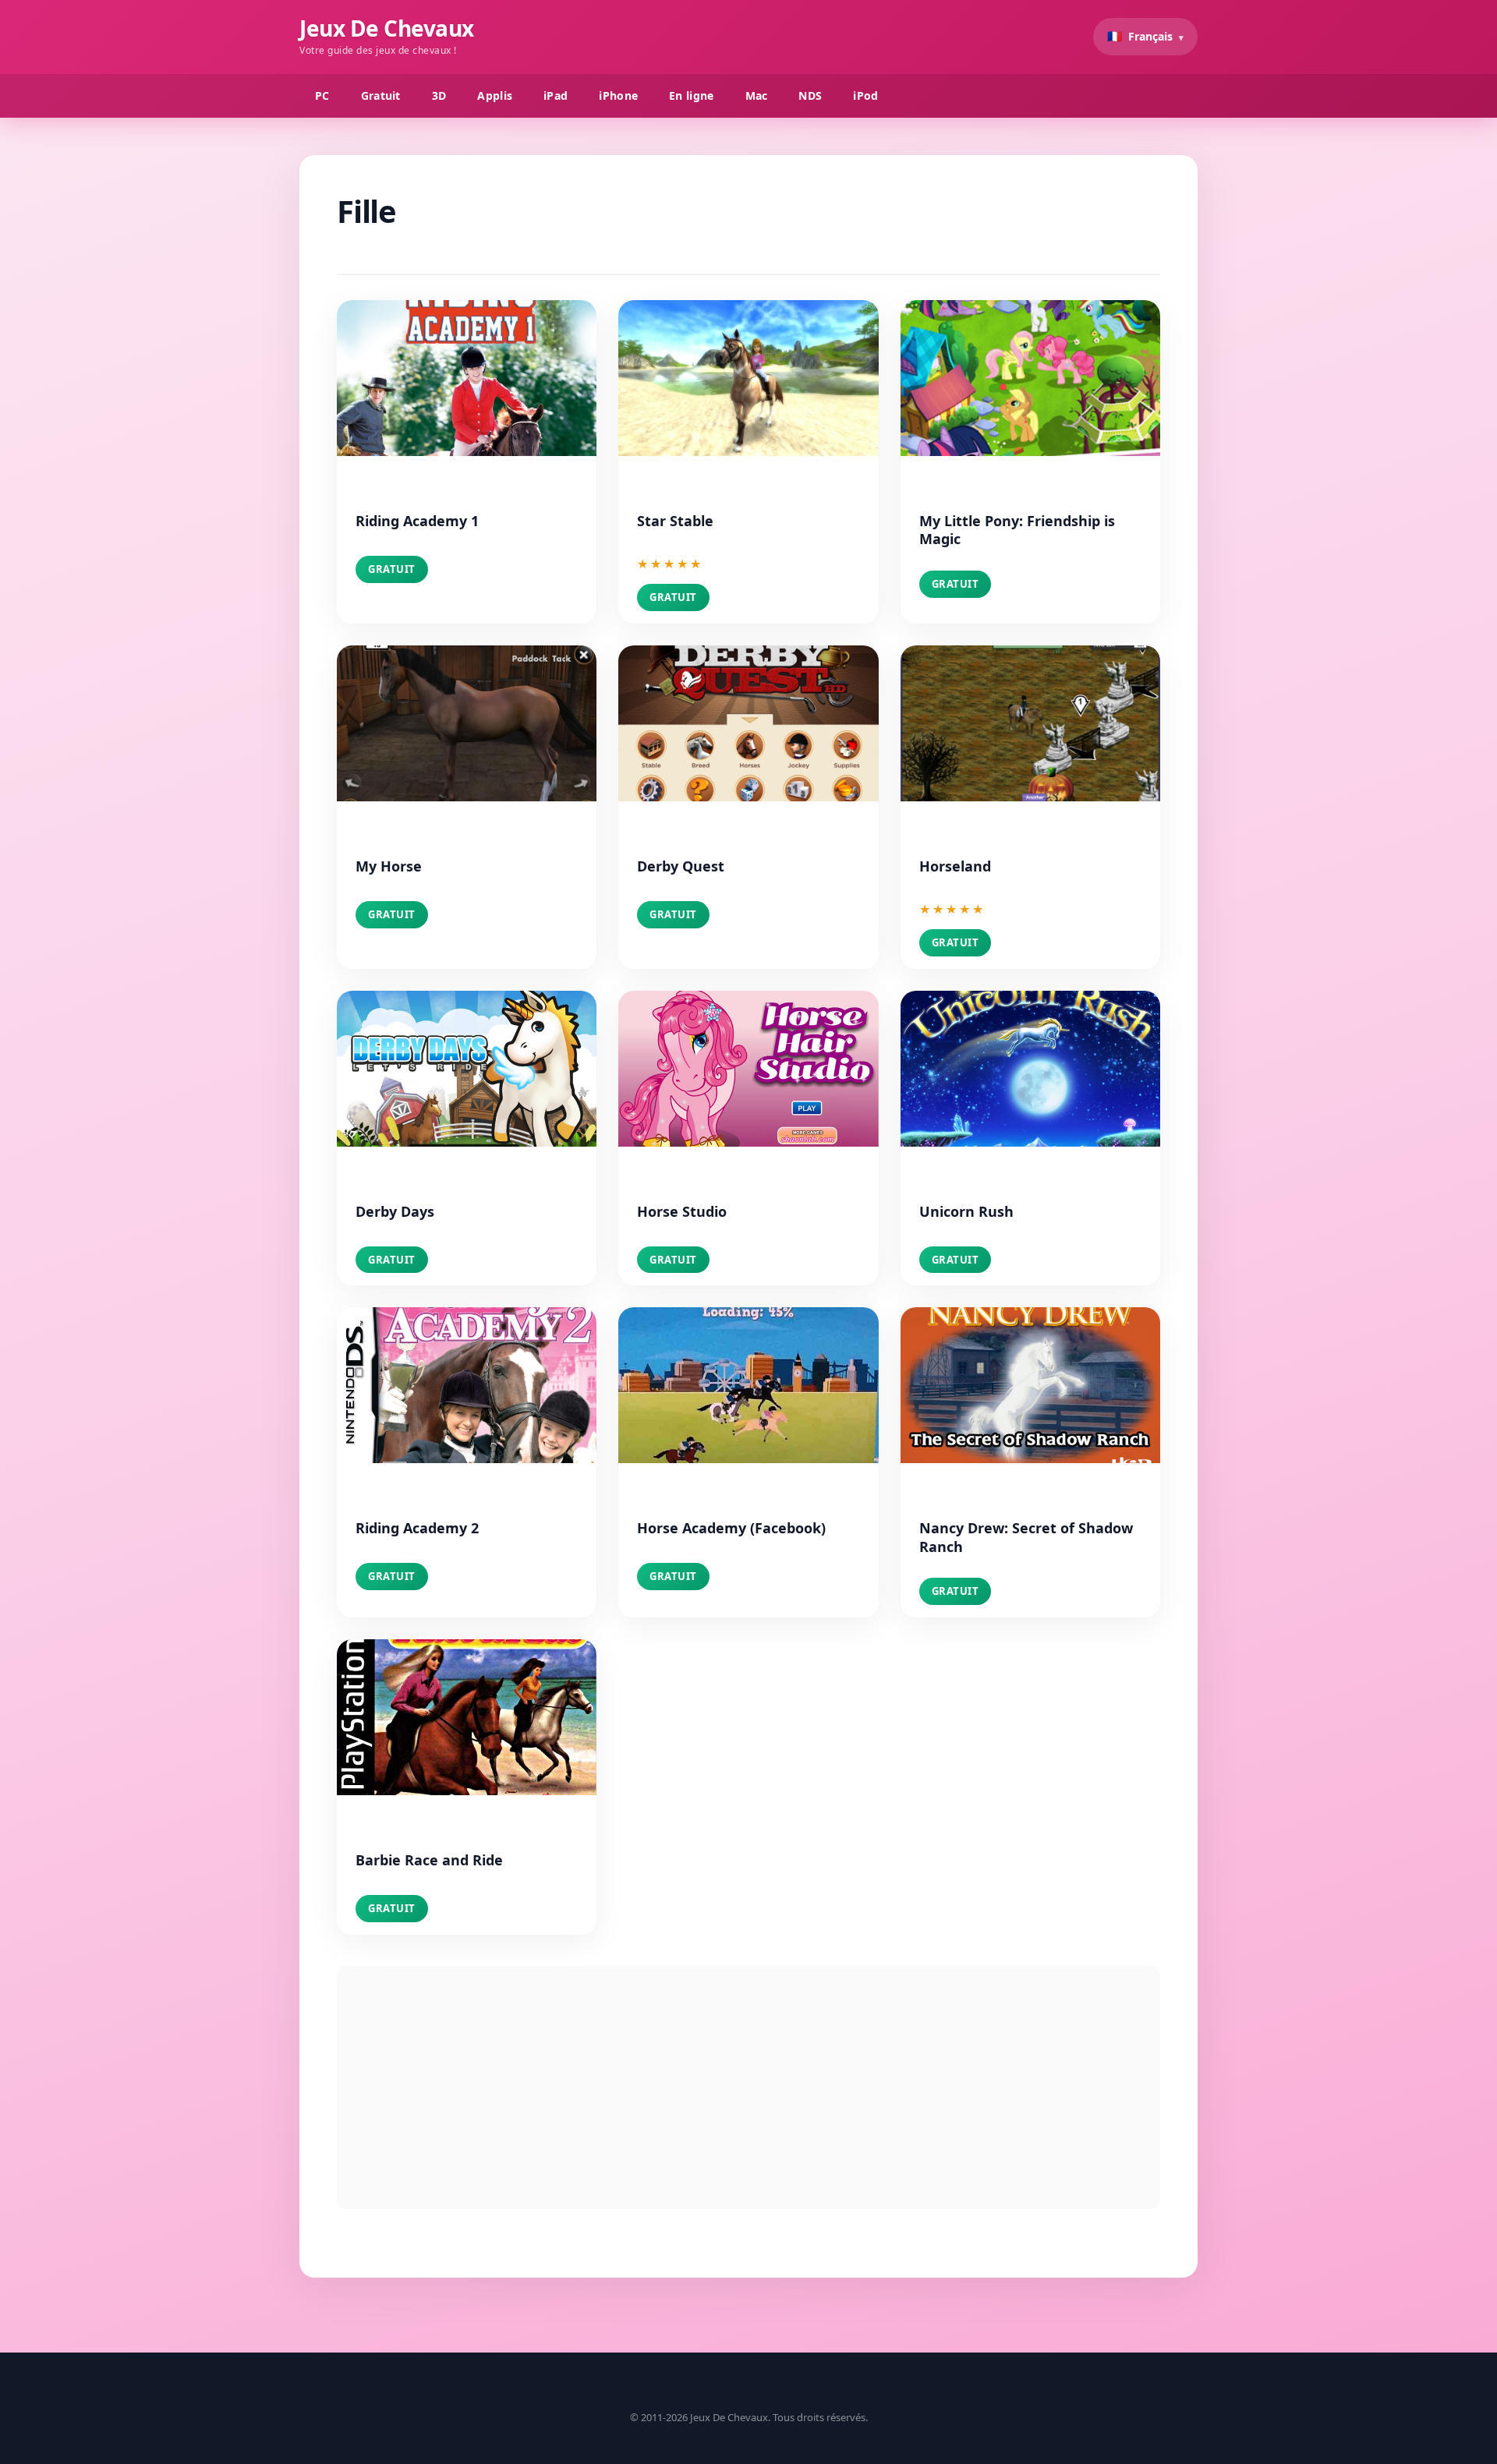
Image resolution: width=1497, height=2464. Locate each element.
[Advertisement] (748, 2088)
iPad (556, 95)
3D (439, 95)
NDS (810, 95)
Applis (495, 95)
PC (322, 95)
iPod (865, 95)
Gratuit (381, 95)
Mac (757, 95)
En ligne (691, 95)
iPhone (618, 95)
